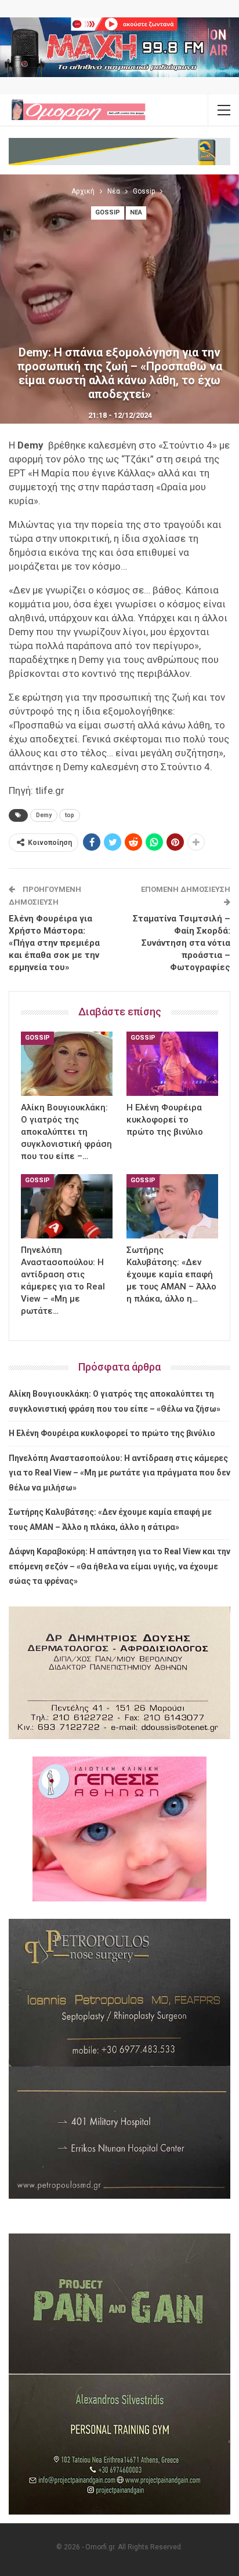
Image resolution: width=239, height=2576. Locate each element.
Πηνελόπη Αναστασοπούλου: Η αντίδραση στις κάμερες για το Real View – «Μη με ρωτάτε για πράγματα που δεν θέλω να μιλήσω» (119, 1473)
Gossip (108, 212)
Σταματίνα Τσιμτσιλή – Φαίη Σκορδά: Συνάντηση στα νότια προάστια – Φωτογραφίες (182, 943)
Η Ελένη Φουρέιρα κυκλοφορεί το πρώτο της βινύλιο (112, 1433)
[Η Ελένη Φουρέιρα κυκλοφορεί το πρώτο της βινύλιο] (172, 1064)
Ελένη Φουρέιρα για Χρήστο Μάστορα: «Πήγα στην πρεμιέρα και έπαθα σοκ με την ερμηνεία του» (54, 943)
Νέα (136, 212)
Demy (44, 815)
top (70, 815)
